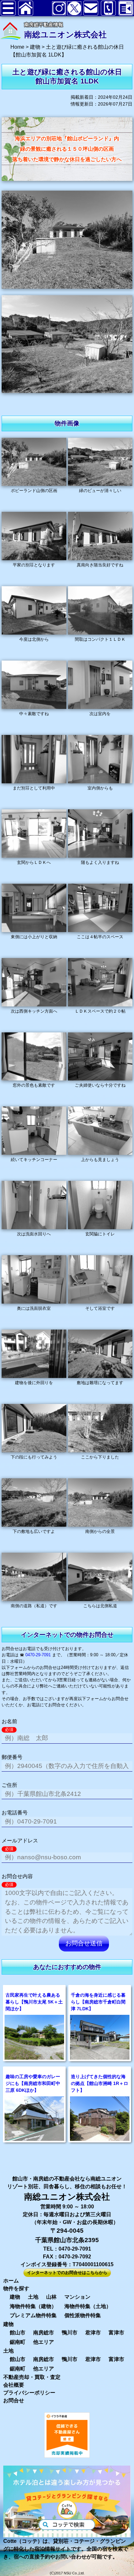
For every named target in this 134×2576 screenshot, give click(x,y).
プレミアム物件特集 (33, 2315)
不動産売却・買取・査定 (32, 2377)
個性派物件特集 (83, 2315)
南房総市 (44, 2333)
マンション (77, 2297)
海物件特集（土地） (88, 2306)
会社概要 (14, 2385)
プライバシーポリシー (29, 2393)
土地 (33, 2297)
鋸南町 (18, 2342)
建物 (15, 2297)
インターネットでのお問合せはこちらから (67, 2273)
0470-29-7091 (38, 1655)
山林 (51, 2297)
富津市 (116, 2333)
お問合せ (14, 2400)
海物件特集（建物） (33, 2306)
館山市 (18, 2333)
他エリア (44, 2342)
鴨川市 (70, 2333)
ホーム (11, 2281)
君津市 (93, 2333)
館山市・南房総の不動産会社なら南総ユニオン (67, 2179)
